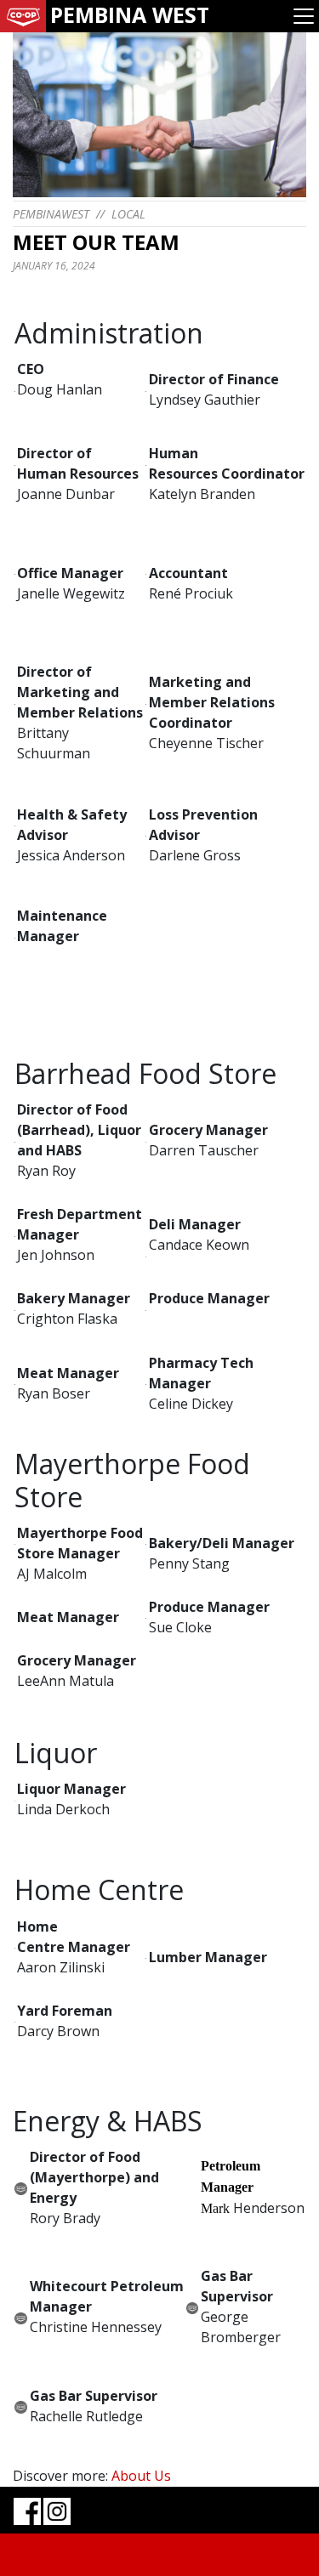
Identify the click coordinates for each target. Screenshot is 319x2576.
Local (128, 214)
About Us (141, 2476)
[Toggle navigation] (304, 16)
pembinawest (51, 214)
